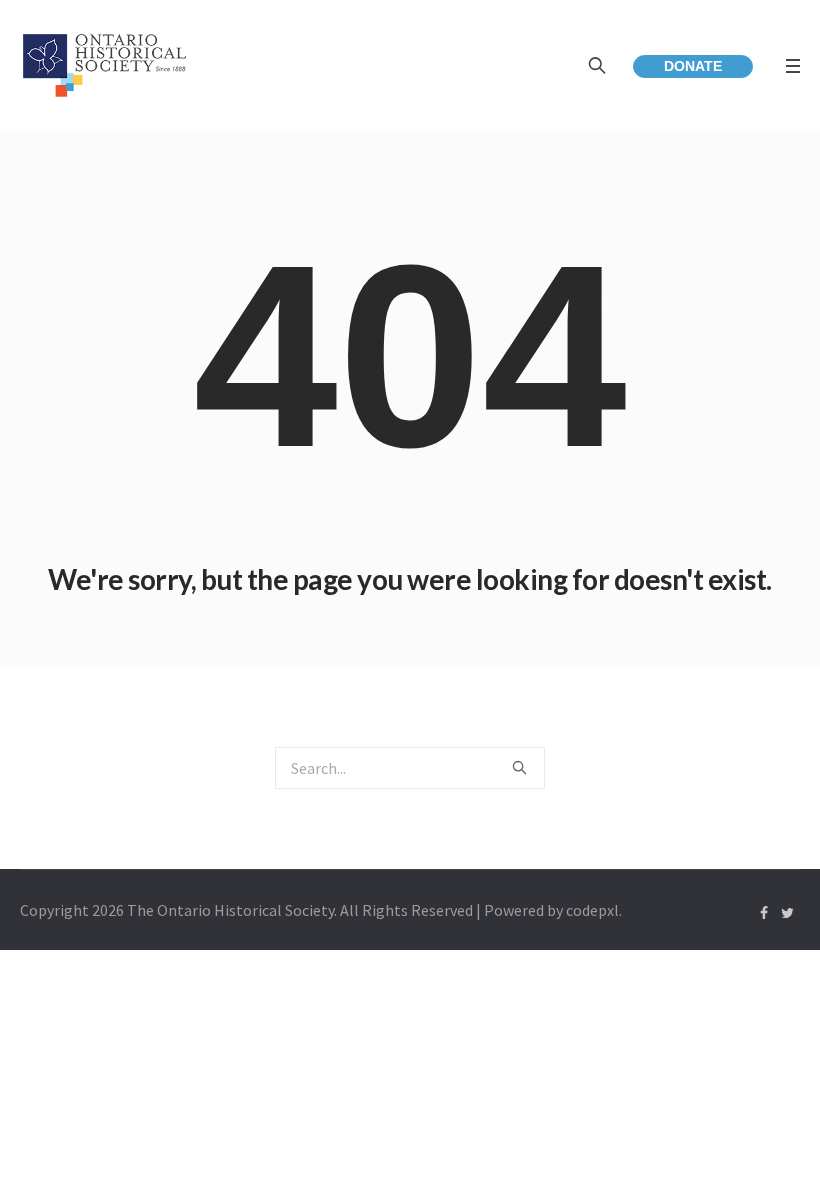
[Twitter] (787, 913)
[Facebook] (764, 913)
